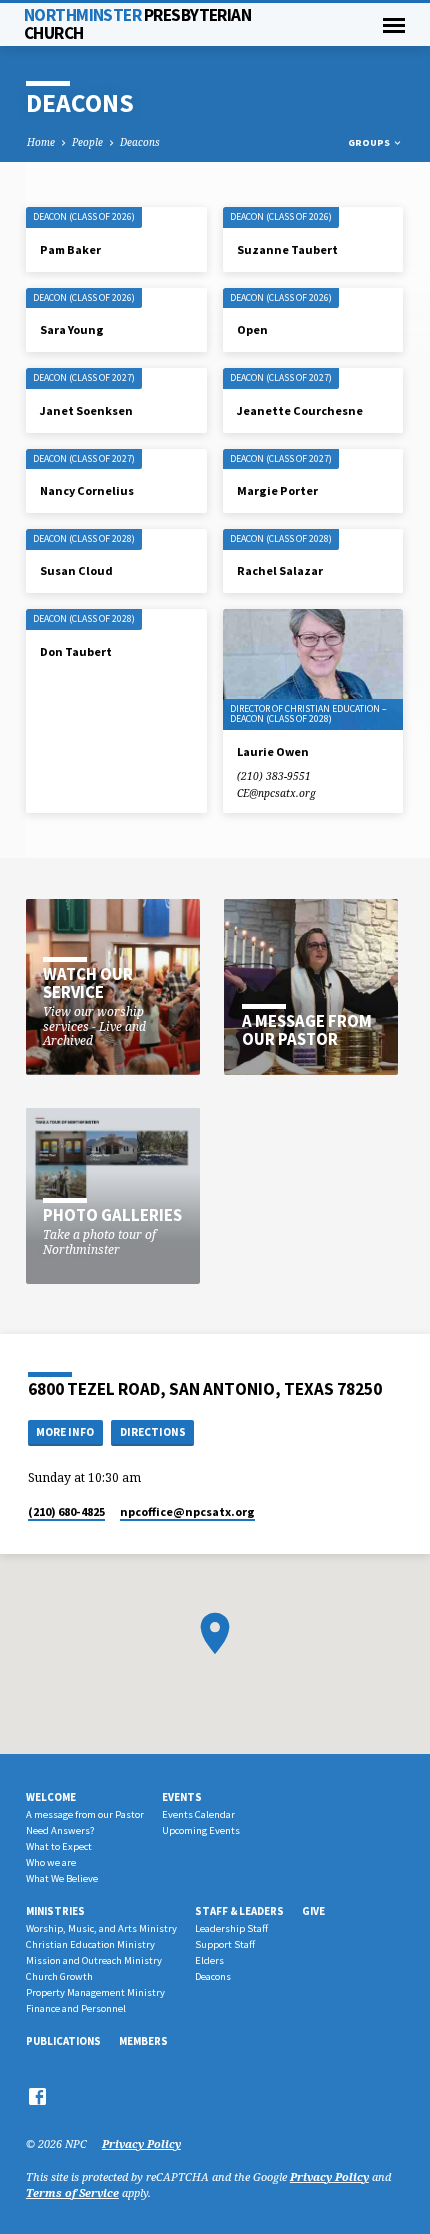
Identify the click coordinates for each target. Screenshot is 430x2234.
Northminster (138, 23)
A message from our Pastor (85, 1814)
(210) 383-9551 (274, 776)
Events (182, 1797)
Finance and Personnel (76, 2008)
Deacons (140, 142)
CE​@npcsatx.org (276, 793)
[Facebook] (37, 2096)
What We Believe (62, 1878)
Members (143, 2041)
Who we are (51, 1862)
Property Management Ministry (95, 1992)
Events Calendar (198, 1814)
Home (41, 142)
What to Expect (59, 1846)
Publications (63, 2041)
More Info (65, 1432)
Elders (209, 1960)
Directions (153, 1432)
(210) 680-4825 (66, 1511)
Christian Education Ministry (90, 1944)
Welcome (51, 1797)
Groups (370, 142)
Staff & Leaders (239, 1911)
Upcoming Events (201, 1830)
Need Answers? (60, 1830)
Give (313, 1911)
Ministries (55, 1911)
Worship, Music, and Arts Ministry (101, 1928)
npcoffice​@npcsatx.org (187, 1511)
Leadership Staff (231, 1928)
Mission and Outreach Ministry (94, 1960)
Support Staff (225, 1944)
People (87, 142)
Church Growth (59, 1976)
